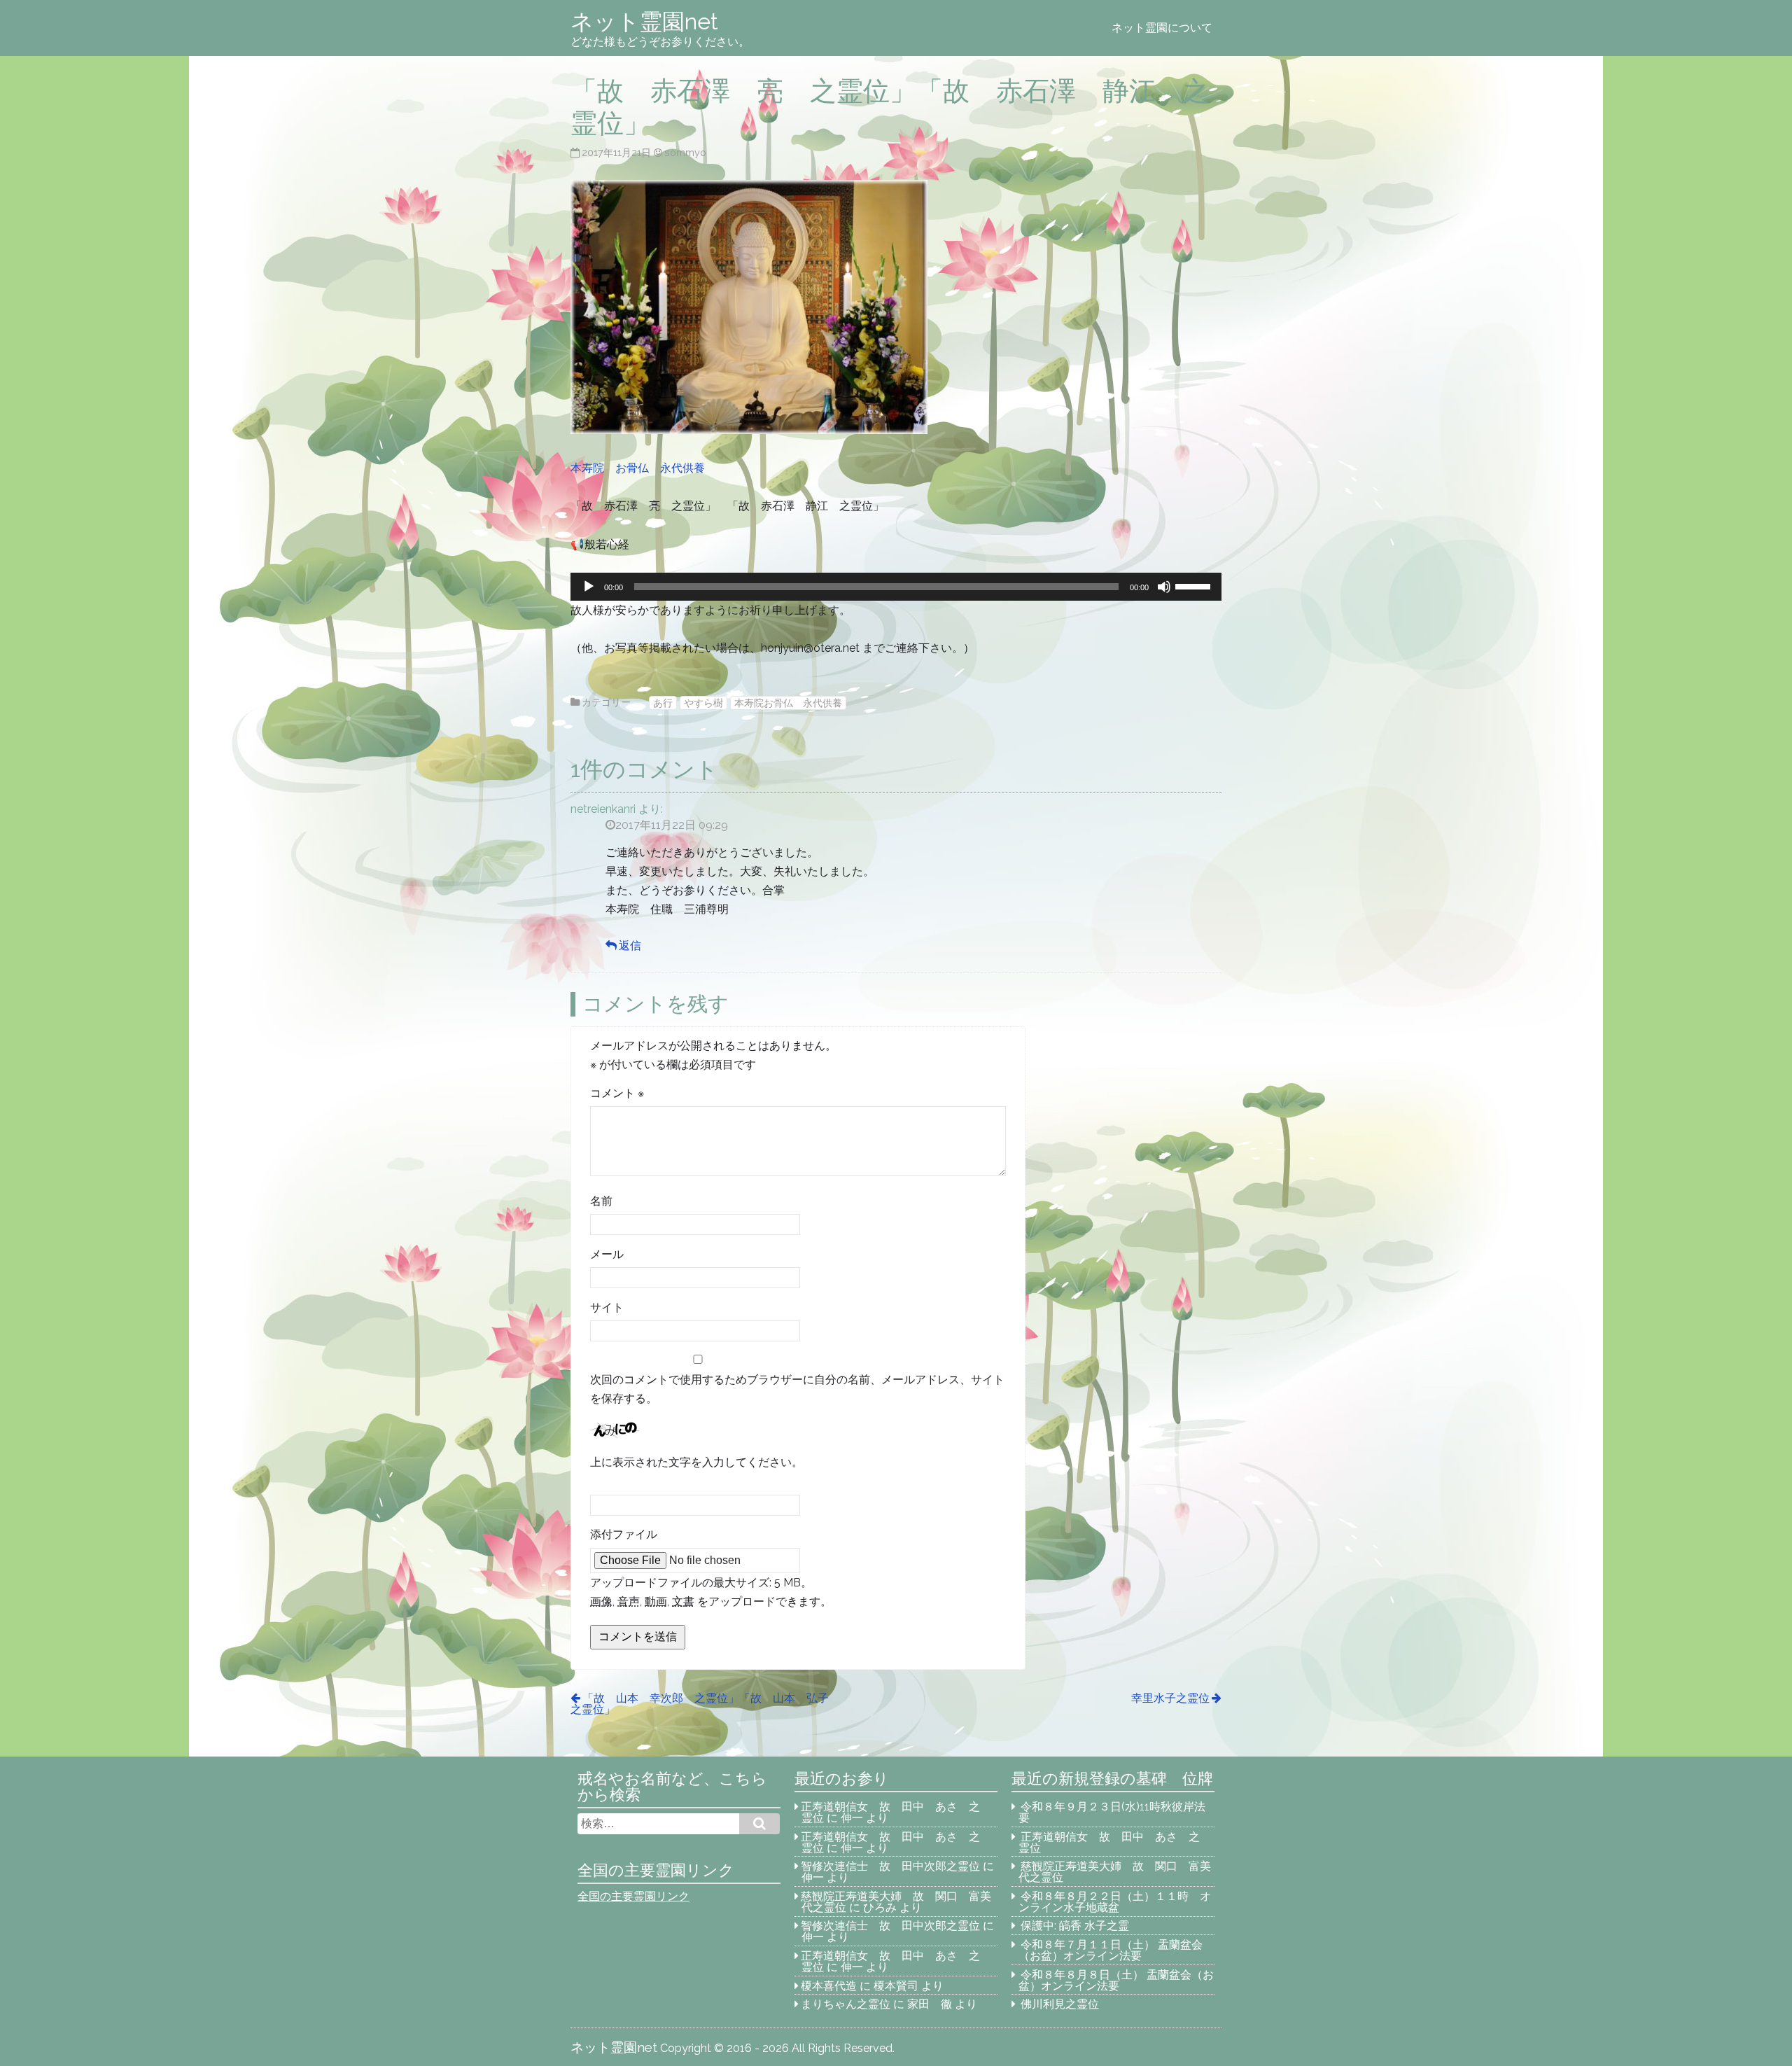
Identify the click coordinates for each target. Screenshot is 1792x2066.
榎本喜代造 (829, 1986)
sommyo (685, 152)
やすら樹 (703, 703)
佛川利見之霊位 (1060, 2004)
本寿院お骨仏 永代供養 (788, 703)
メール (607, 1254)
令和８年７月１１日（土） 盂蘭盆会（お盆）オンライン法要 (1111, 1950)
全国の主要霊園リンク (633, 1896)
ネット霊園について (1162, 28)
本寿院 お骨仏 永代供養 (638, 468)
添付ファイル (624, 1534)
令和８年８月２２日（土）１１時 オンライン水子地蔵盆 (1115, 1902)
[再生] (589, 587)
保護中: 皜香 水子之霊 (1075, 1926)
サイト (607, 1307)
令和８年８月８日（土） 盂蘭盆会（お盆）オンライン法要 (1116, 1980)
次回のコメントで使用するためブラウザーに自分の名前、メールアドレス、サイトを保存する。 (797, 1389)
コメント (617, 1093)
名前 (601, 1201)
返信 (630, 945)
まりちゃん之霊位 (846, 2004)
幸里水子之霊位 (1170, 1698)
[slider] (1195, 585)
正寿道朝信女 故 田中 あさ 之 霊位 (896, 1812)
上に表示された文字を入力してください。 (696, 1462)
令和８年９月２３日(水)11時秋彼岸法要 (1112, 1812)
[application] (896, 587)
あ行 (663, 703)
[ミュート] (1164, 587)
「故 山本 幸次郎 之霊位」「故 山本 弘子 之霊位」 (705, 1704)
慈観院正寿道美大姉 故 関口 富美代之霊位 (1115, 1872)
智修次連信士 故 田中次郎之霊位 (890, 1866)
